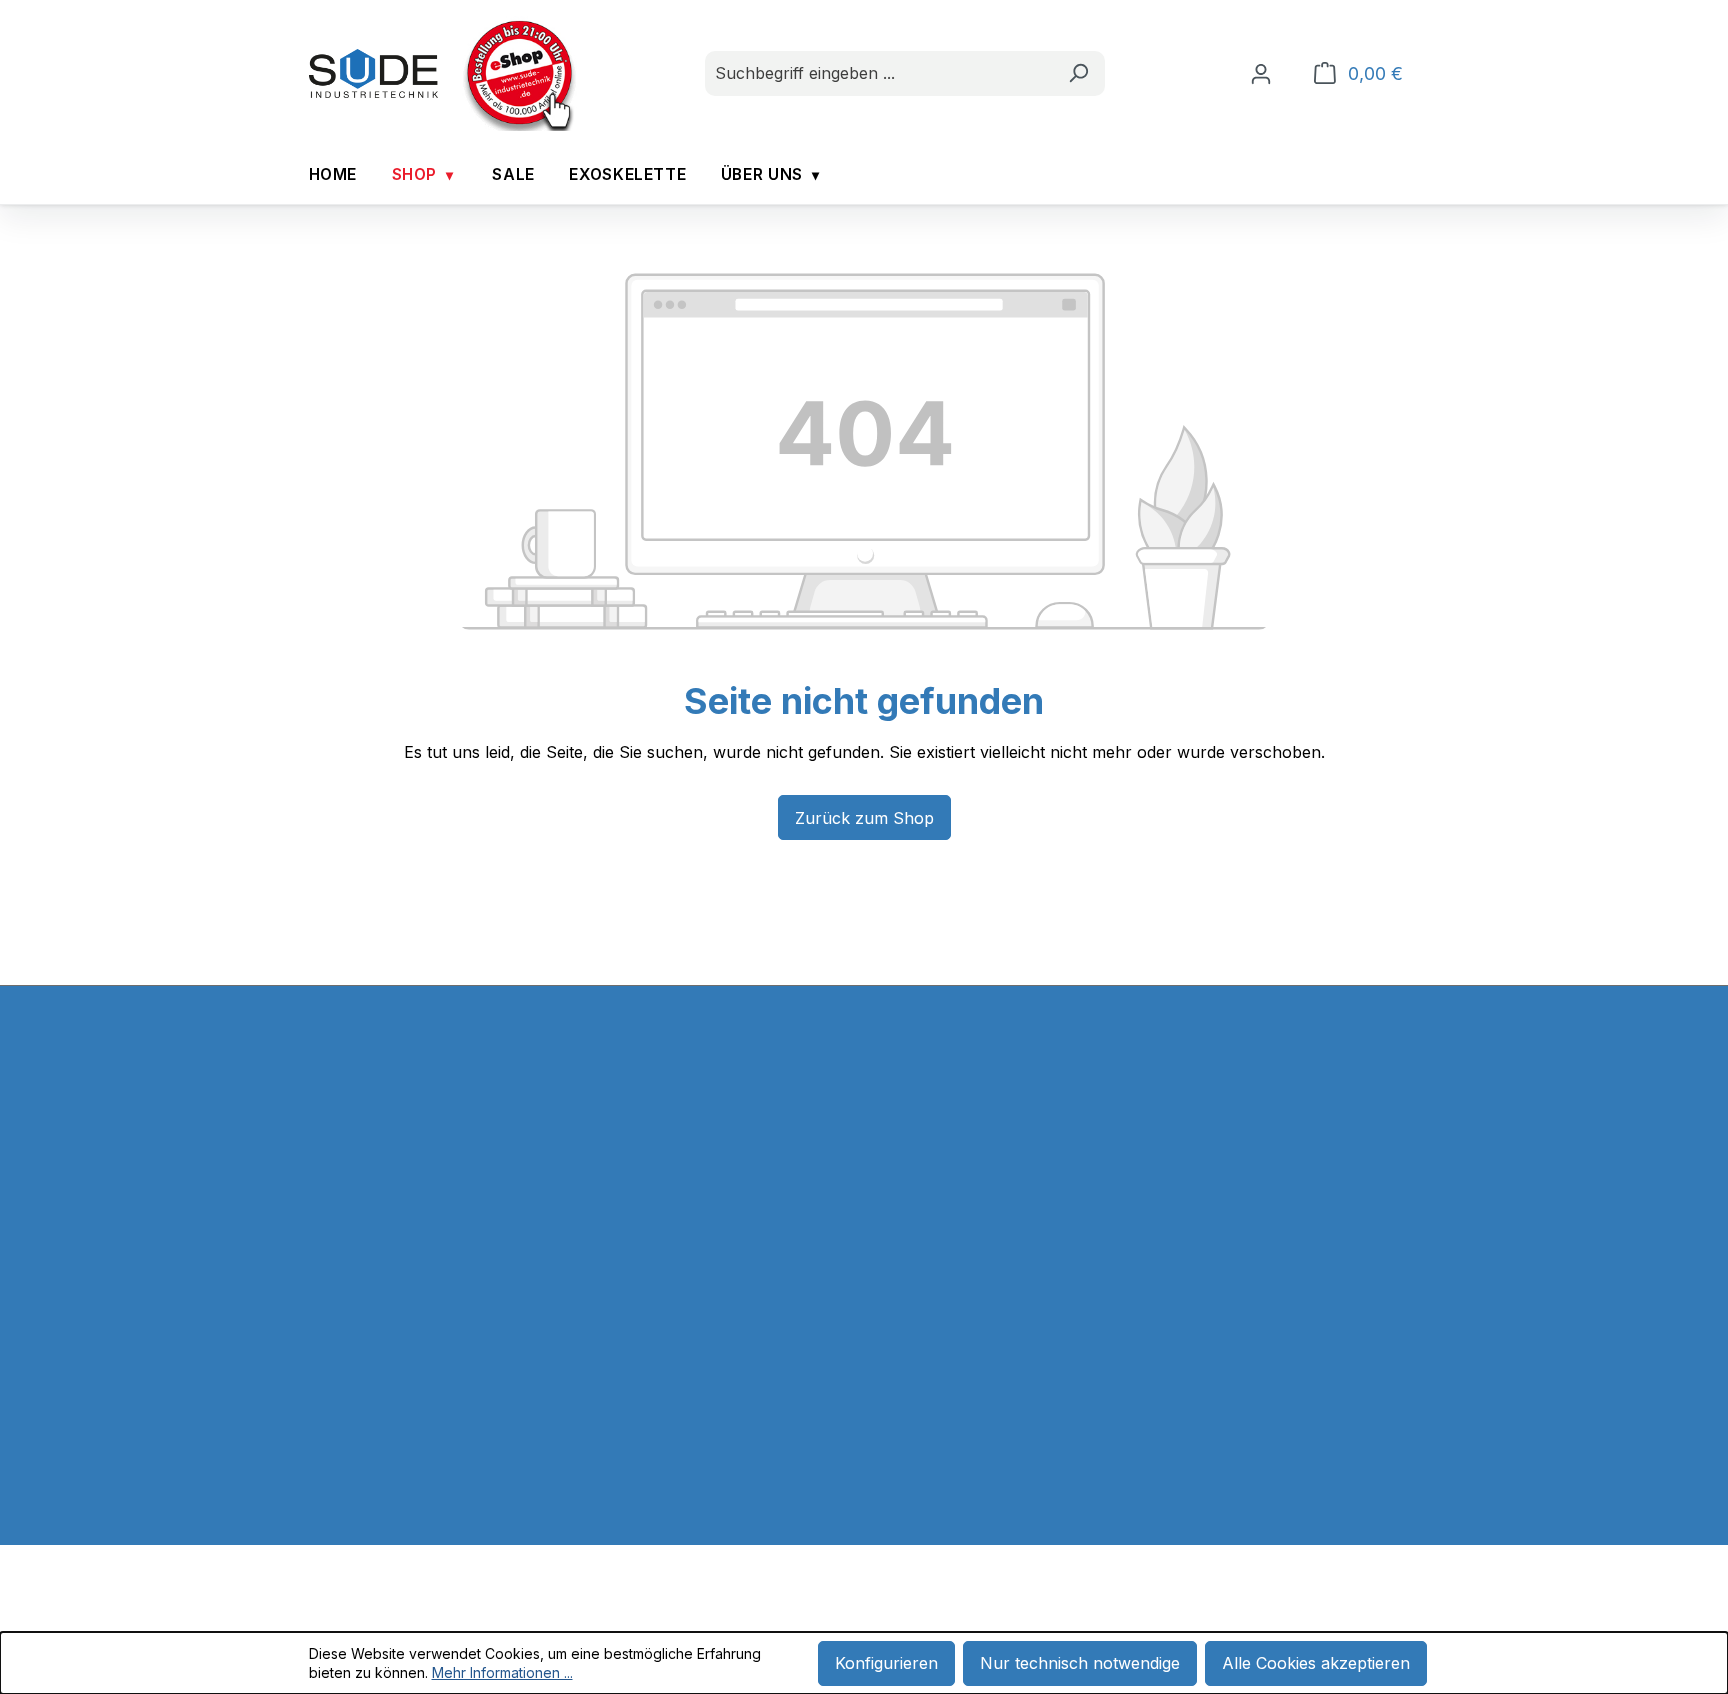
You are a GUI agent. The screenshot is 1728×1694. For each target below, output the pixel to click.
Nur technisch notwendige (1080, 1663)
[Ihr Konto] (1261, 73)
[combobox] (878, 73)
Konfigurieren (886, 1663)
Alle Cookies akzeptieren (1316, 1663)
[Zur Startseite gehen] (374, 74)
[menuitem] (333, 176)
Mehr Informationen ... (502, 1672)
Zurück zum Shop (864, 818)
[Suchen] (1078, 73)
